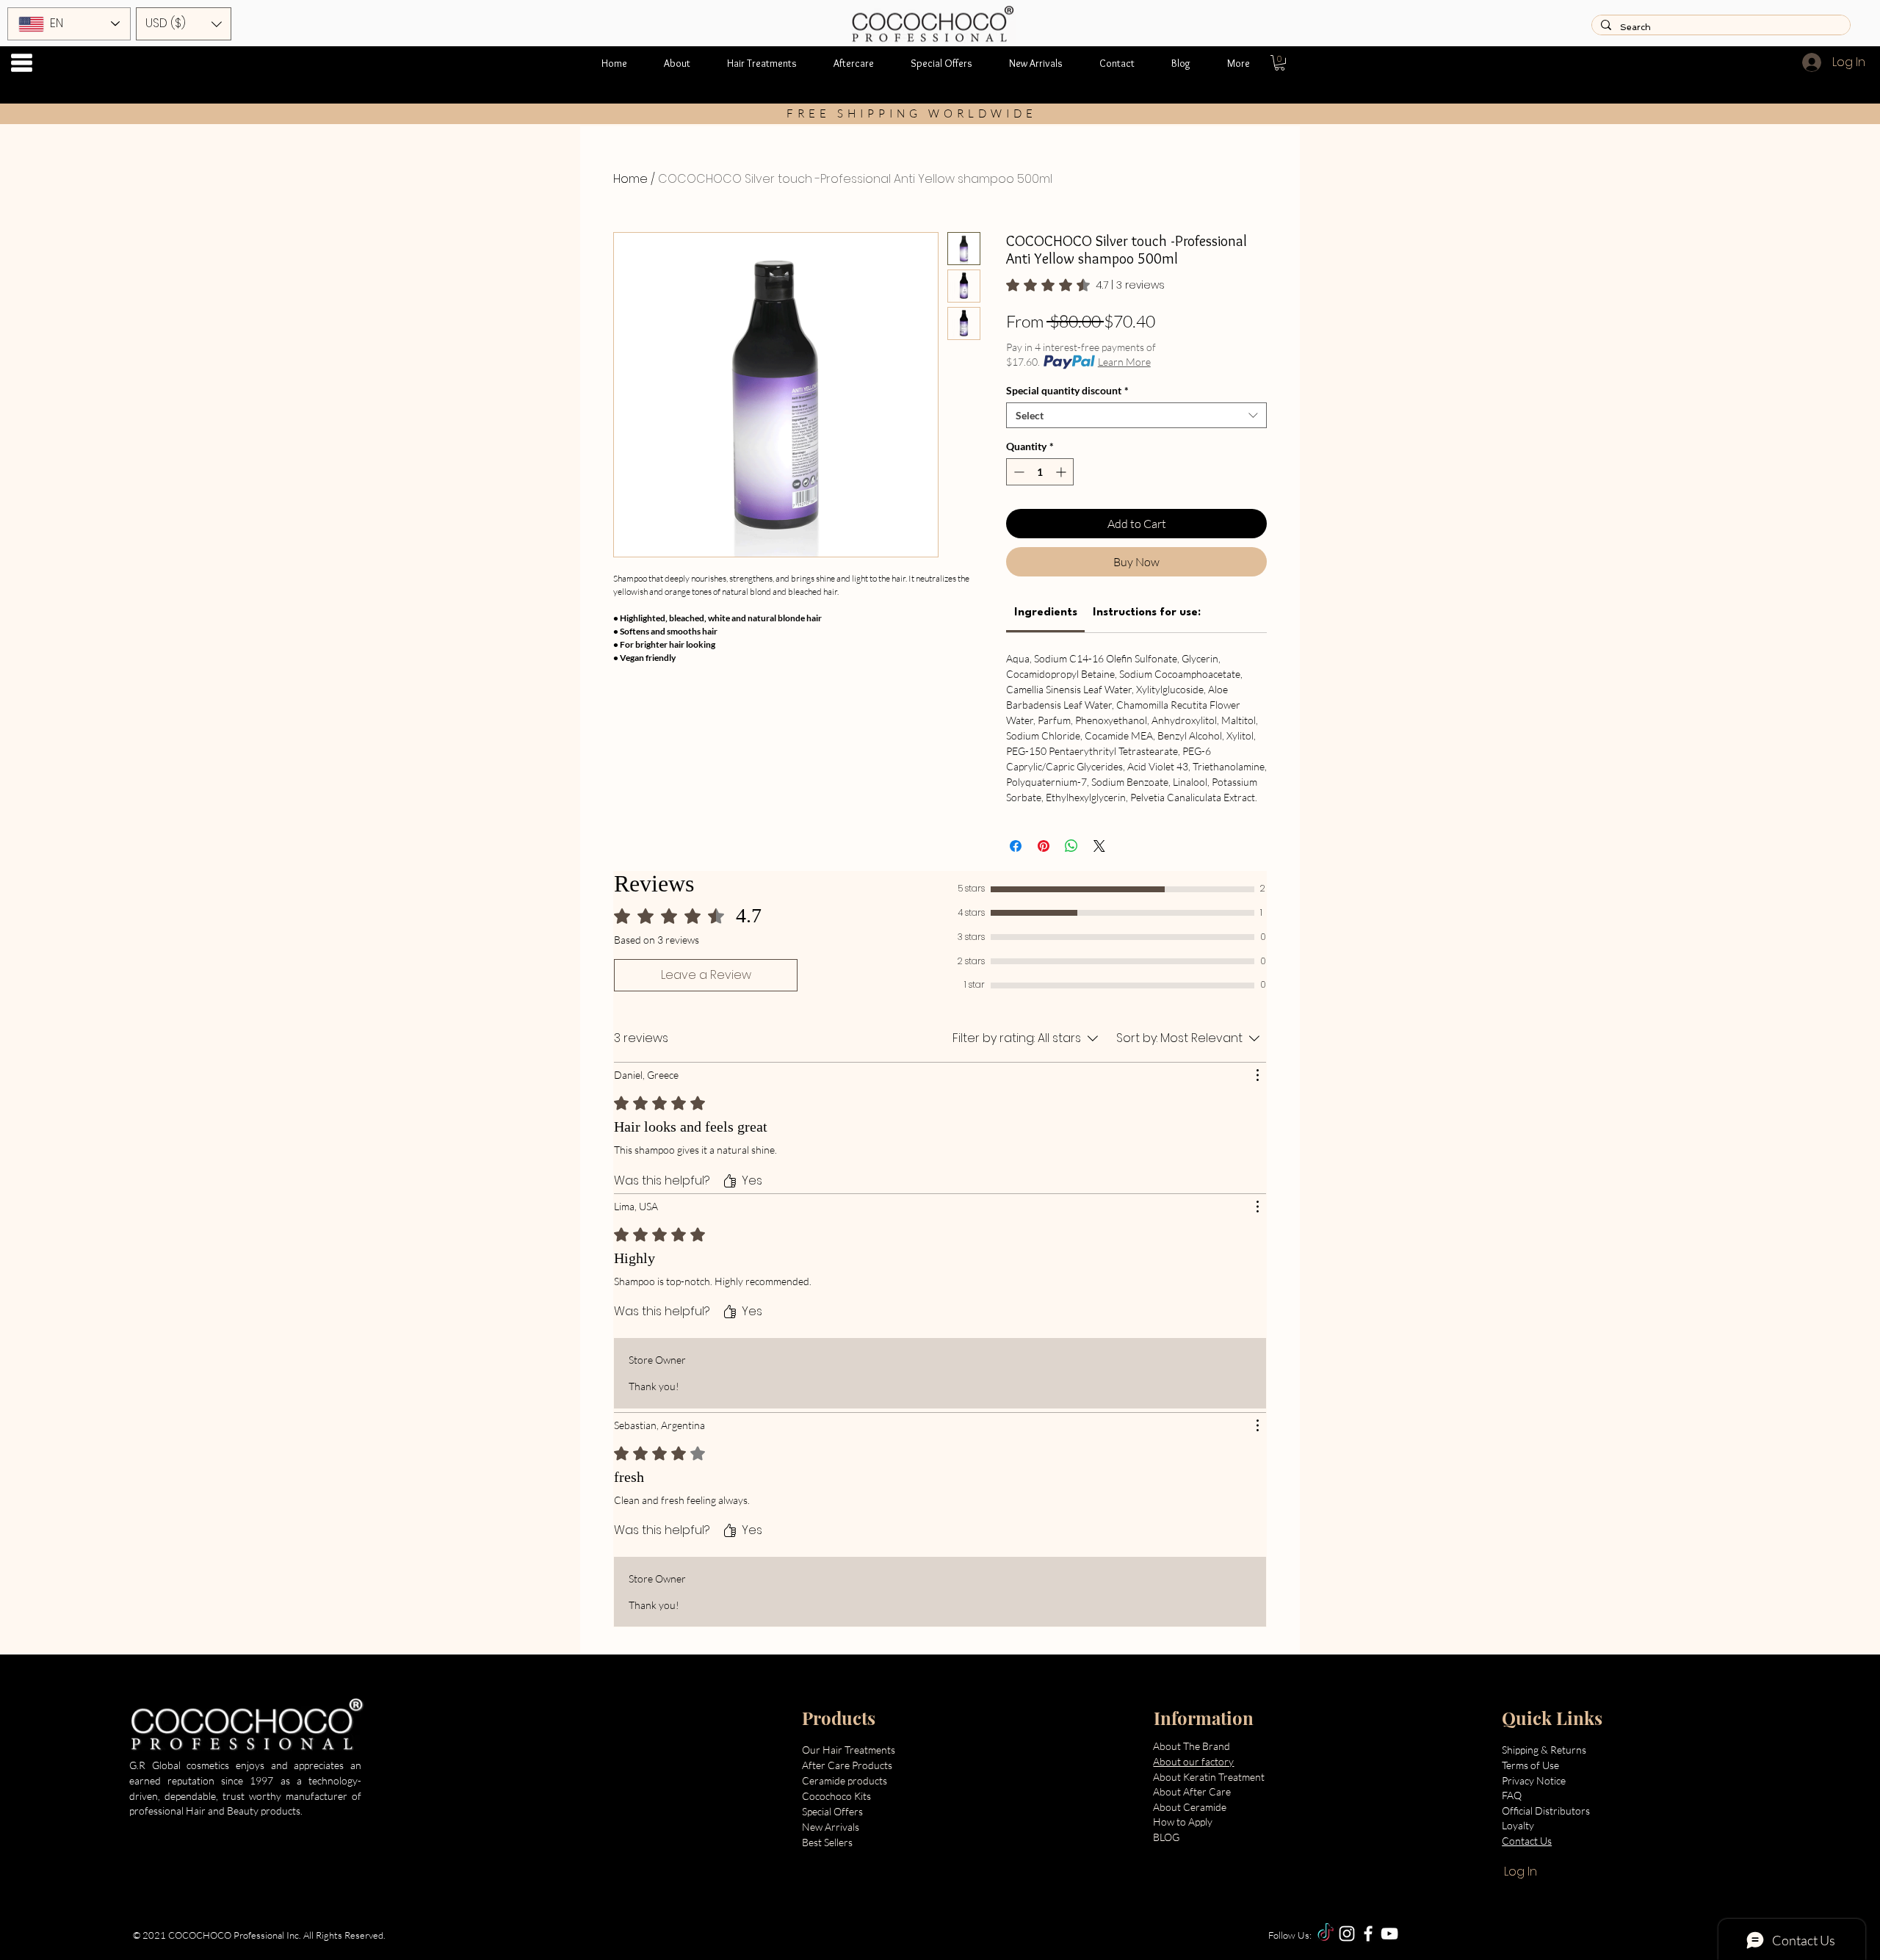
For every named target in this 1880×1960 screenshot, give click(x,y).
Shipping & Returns (1545, 1750)
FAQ (1512, 1795)
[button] (22, 63)
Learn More (1124, 362)
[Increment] (1062, 472)
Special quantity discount (1067, 390)
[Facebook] (1368, 1934)
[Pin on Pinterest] (1044, 846)
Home (630, 179)
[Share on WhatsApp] (1071, 846)
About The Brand (1192, 1746)
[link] (1085, 285)
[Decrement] (1017, 472)
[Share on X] (1099, 846)
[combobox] (1136, 415)
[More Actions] (1257, 1075)
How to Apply (1183, 1822)
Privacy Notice (1535, 1780)
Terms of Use (1530, 1765)
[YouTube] (1389, 1934)
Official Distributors (1546, 1811)
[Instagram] (1347, 1934)
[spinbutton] (1040, 472)
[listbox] (184, 24)
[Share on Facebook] (1016, 846)
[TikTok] (1326, 1934)
